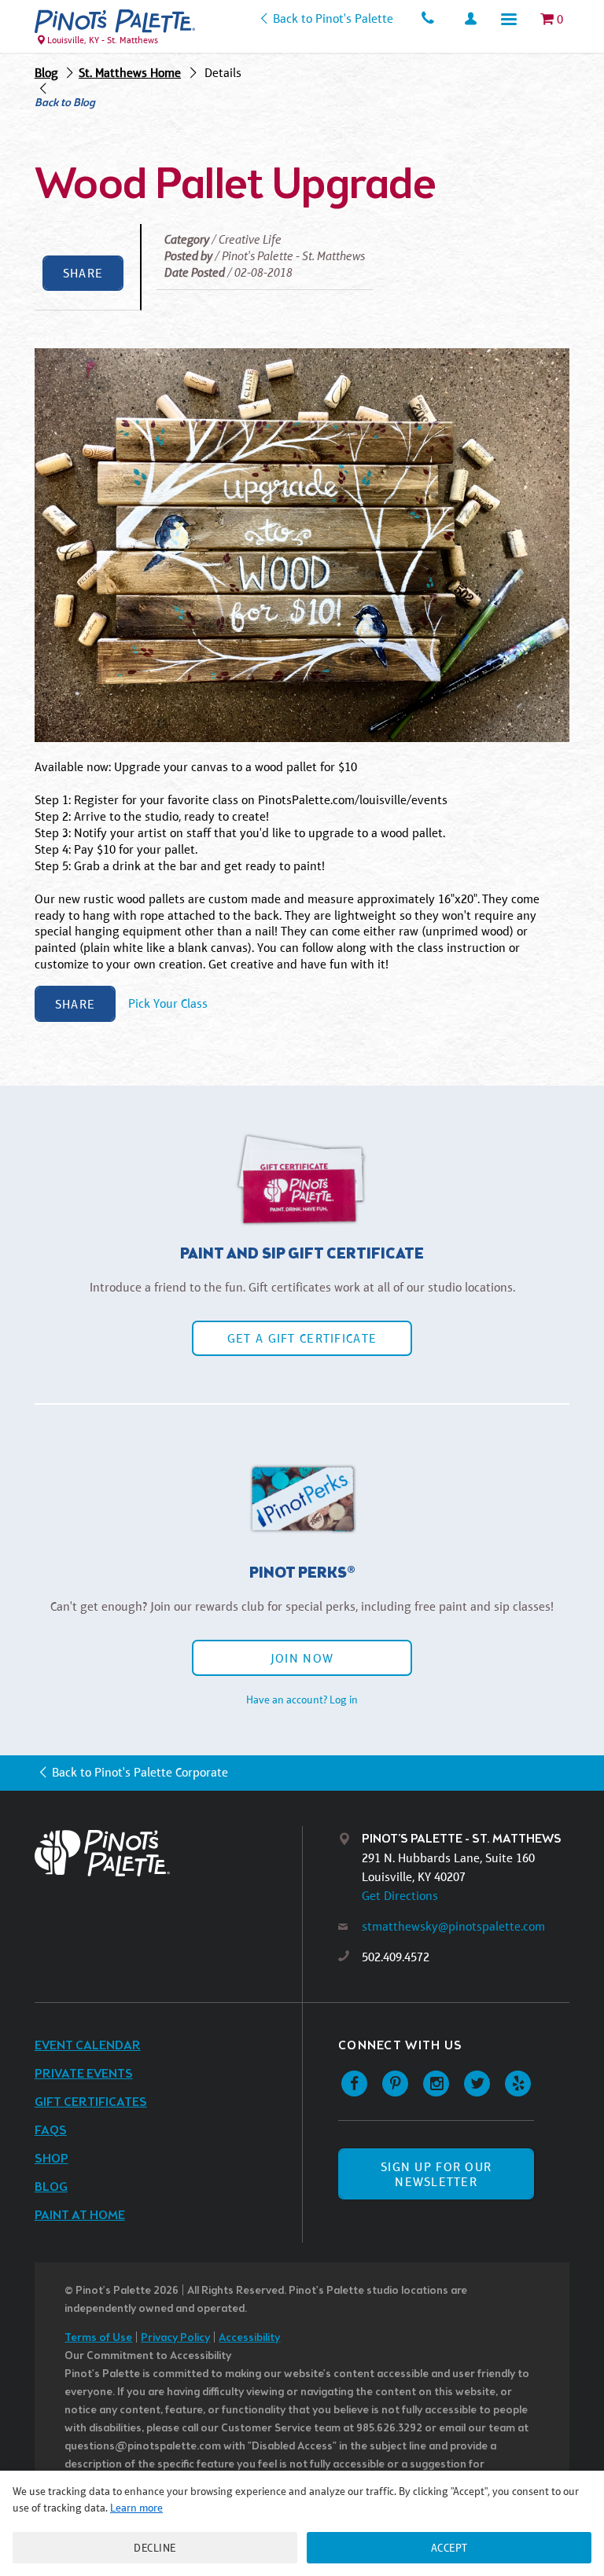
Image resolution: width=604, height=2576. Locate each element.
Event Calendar (88, 2046)
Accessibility (249, 2338)
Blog (46, 73)
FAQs (51, 2131)
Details (223, 73)
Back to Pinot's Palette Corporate (140, 1772)
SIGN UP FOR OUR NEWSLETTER (436, 2174)
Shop (52, 2159)
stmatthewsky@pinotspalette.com (453, 1926)
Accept (449, 2548)
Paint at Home (80, 2216)
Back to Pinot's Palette (333, 18)
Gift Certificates (91, 2102)
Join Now (302, 1658)
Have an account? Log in (302, 1700)
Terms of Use (98, 2338)
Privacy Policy (175, 2338)
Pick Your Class (168, 1004)
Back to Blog (65, 104)
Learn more (136, 2508)
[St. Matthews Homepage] (115, 21)
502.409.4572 (396, 1957)
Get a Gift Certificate (302, 1338)
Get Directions (400, 1896)
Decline (155, 2548)
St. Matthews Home (130, 73)
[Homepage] (168, 1853)
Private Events (84, 2074)
